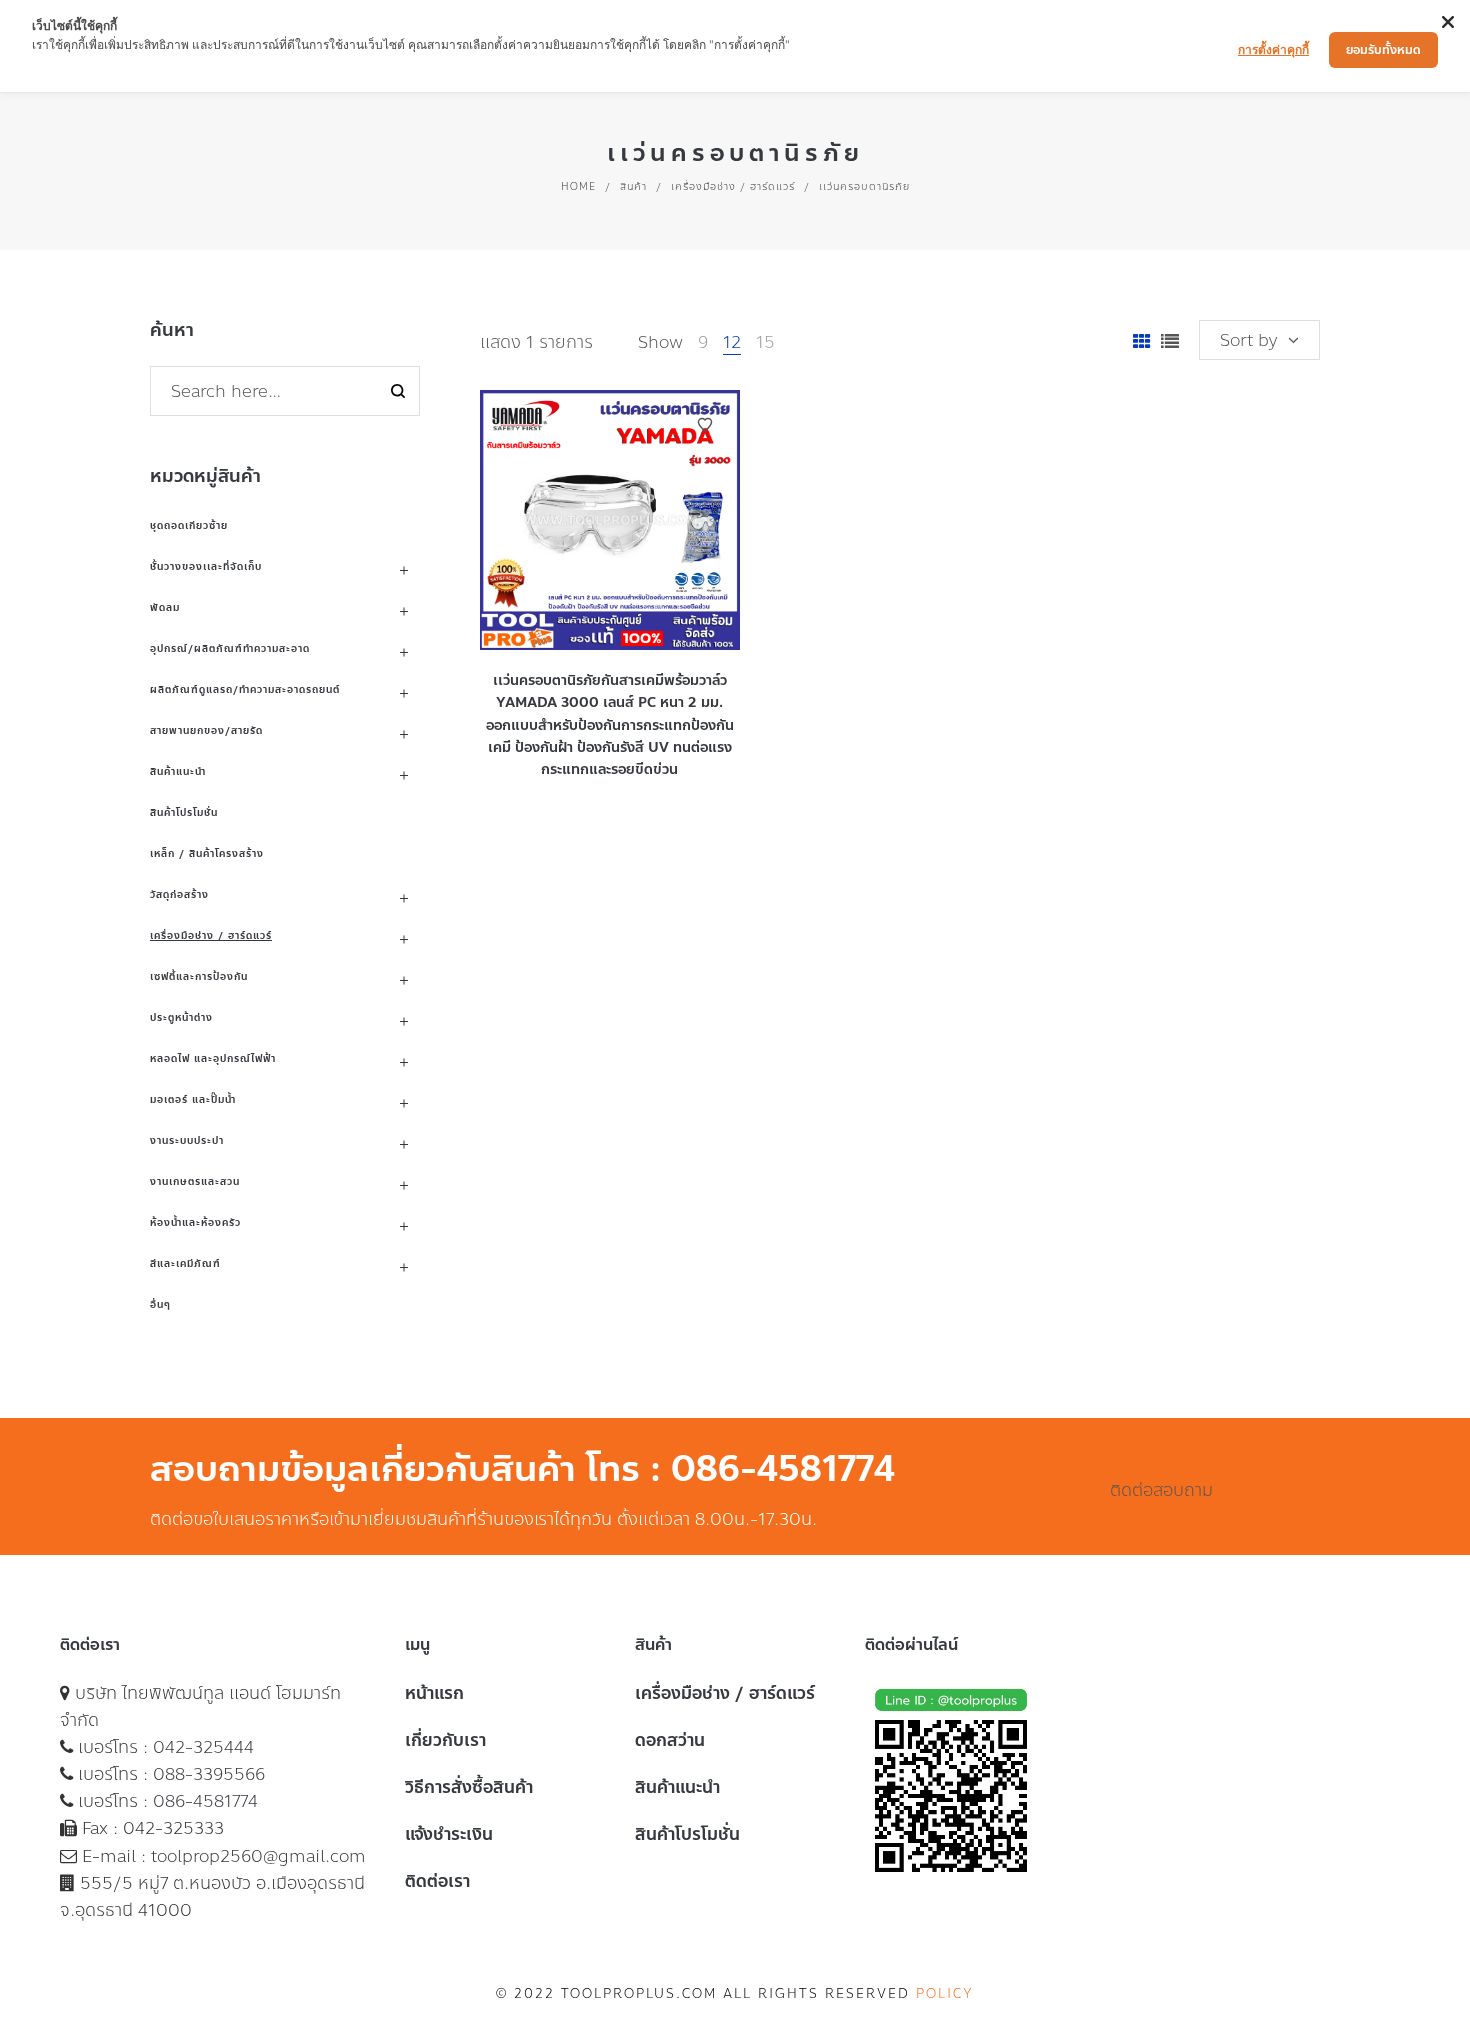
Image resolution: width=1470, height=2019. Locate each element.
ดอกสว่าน (670, 1740)
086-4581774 (205, 1801)
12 (732, 342)
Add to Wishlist (705, 425)
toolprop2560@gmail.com (258, 1856)
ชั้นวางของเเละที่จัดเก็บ (206, 566)
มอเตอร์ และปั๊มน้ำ (193, 1099)
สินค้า (633, 186)
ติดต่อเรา (437, 1881)
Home (578, 186)
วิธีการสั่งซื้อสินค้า (469, 1787)
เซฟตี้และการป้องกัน (199, 976)
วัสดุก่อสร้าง (179, 894)
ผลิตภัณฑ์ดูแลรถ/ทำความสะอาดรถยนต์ (245, 689)
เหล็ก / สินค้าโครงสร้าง (207, 853)
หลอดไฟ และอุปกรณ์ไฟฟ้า (213, 1058)
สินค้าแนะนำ (178, 771)
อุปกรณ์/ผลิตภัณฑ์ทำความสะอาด (230, 648)
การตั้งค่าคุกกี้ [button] (1273, 49)
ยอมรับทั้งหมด (1383, 50)
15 (765, 342)
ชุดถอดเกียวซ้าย (189, 525)
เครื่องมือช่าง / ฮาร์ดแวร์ (733, 186)
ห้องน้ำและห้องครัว (195, 1222)
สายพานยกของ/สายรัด (206, 730)
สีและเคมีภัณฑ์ (185, 1263)
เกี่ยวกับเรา (445, 1740)
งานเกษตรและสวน (195, 1181)
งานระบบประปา (187, 1140)
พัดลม (165, 607)
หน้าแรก (434, 1693)
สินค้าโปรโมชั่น (184, 812)
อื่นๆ (160, 1304)
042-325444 (203, 1747)
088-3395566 (209, 1774)
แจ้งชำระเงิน (449, 1834)
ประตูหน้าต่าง (181, 1017)
